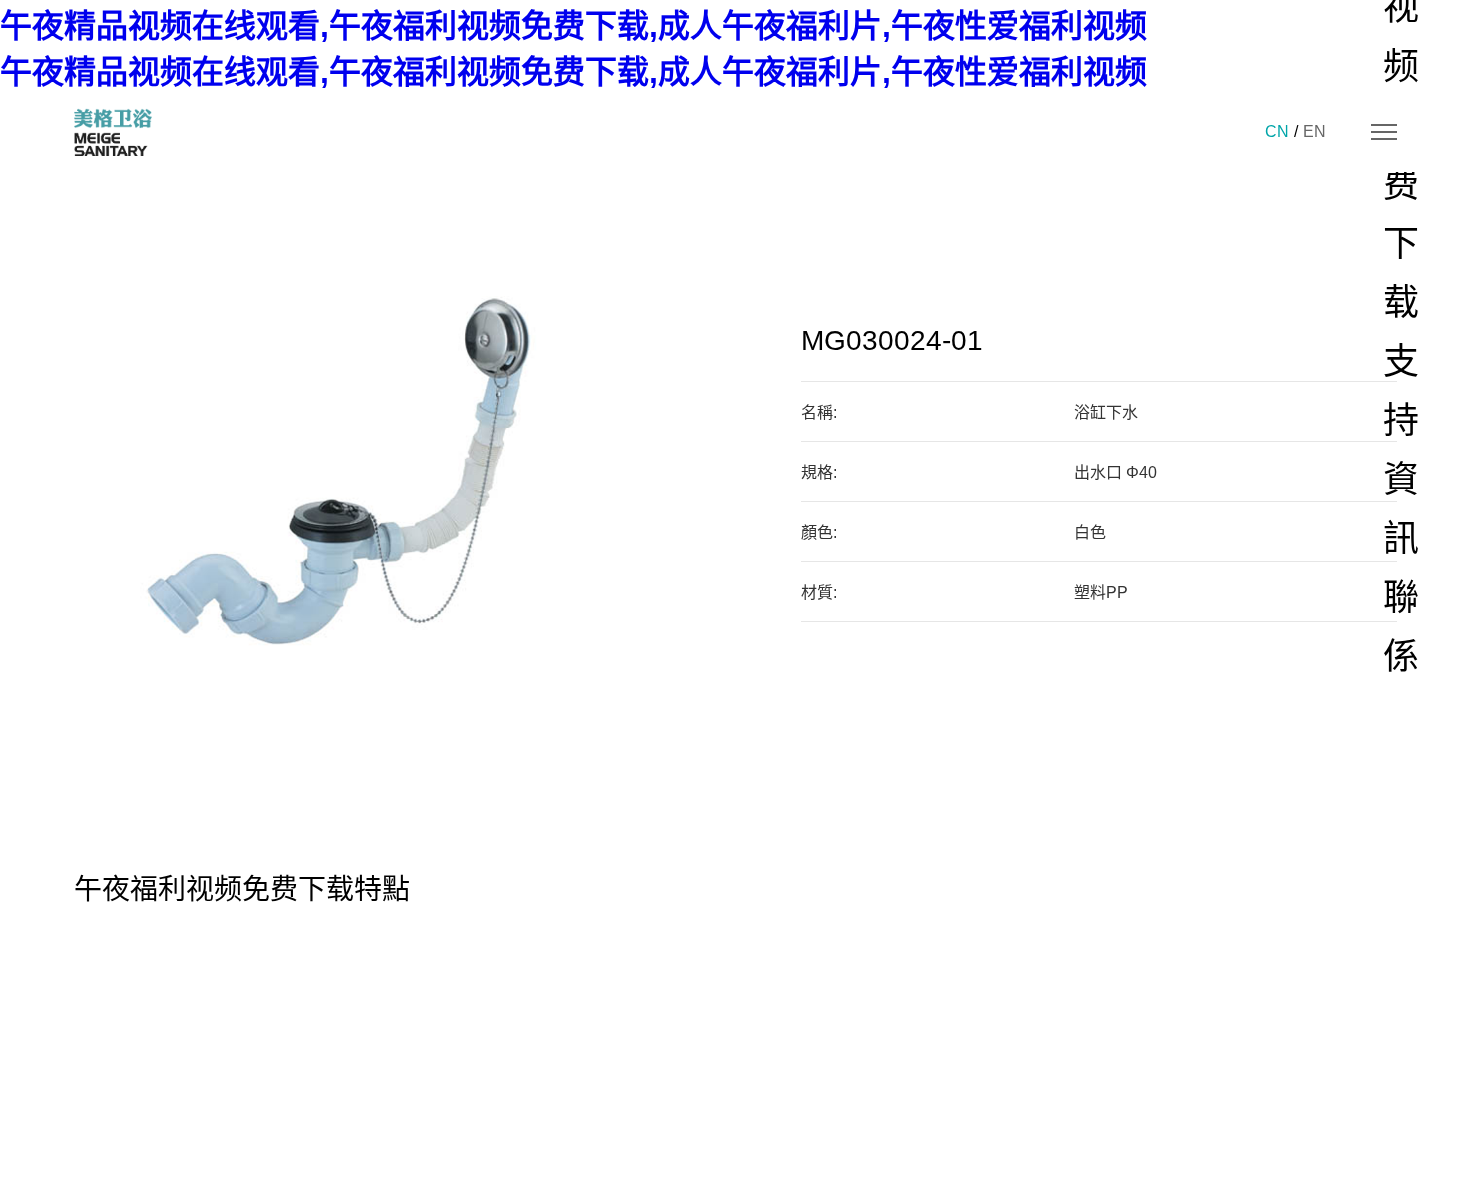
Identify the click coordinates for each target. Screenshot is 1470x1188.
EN (1314, 131)
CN (1277, 131)
